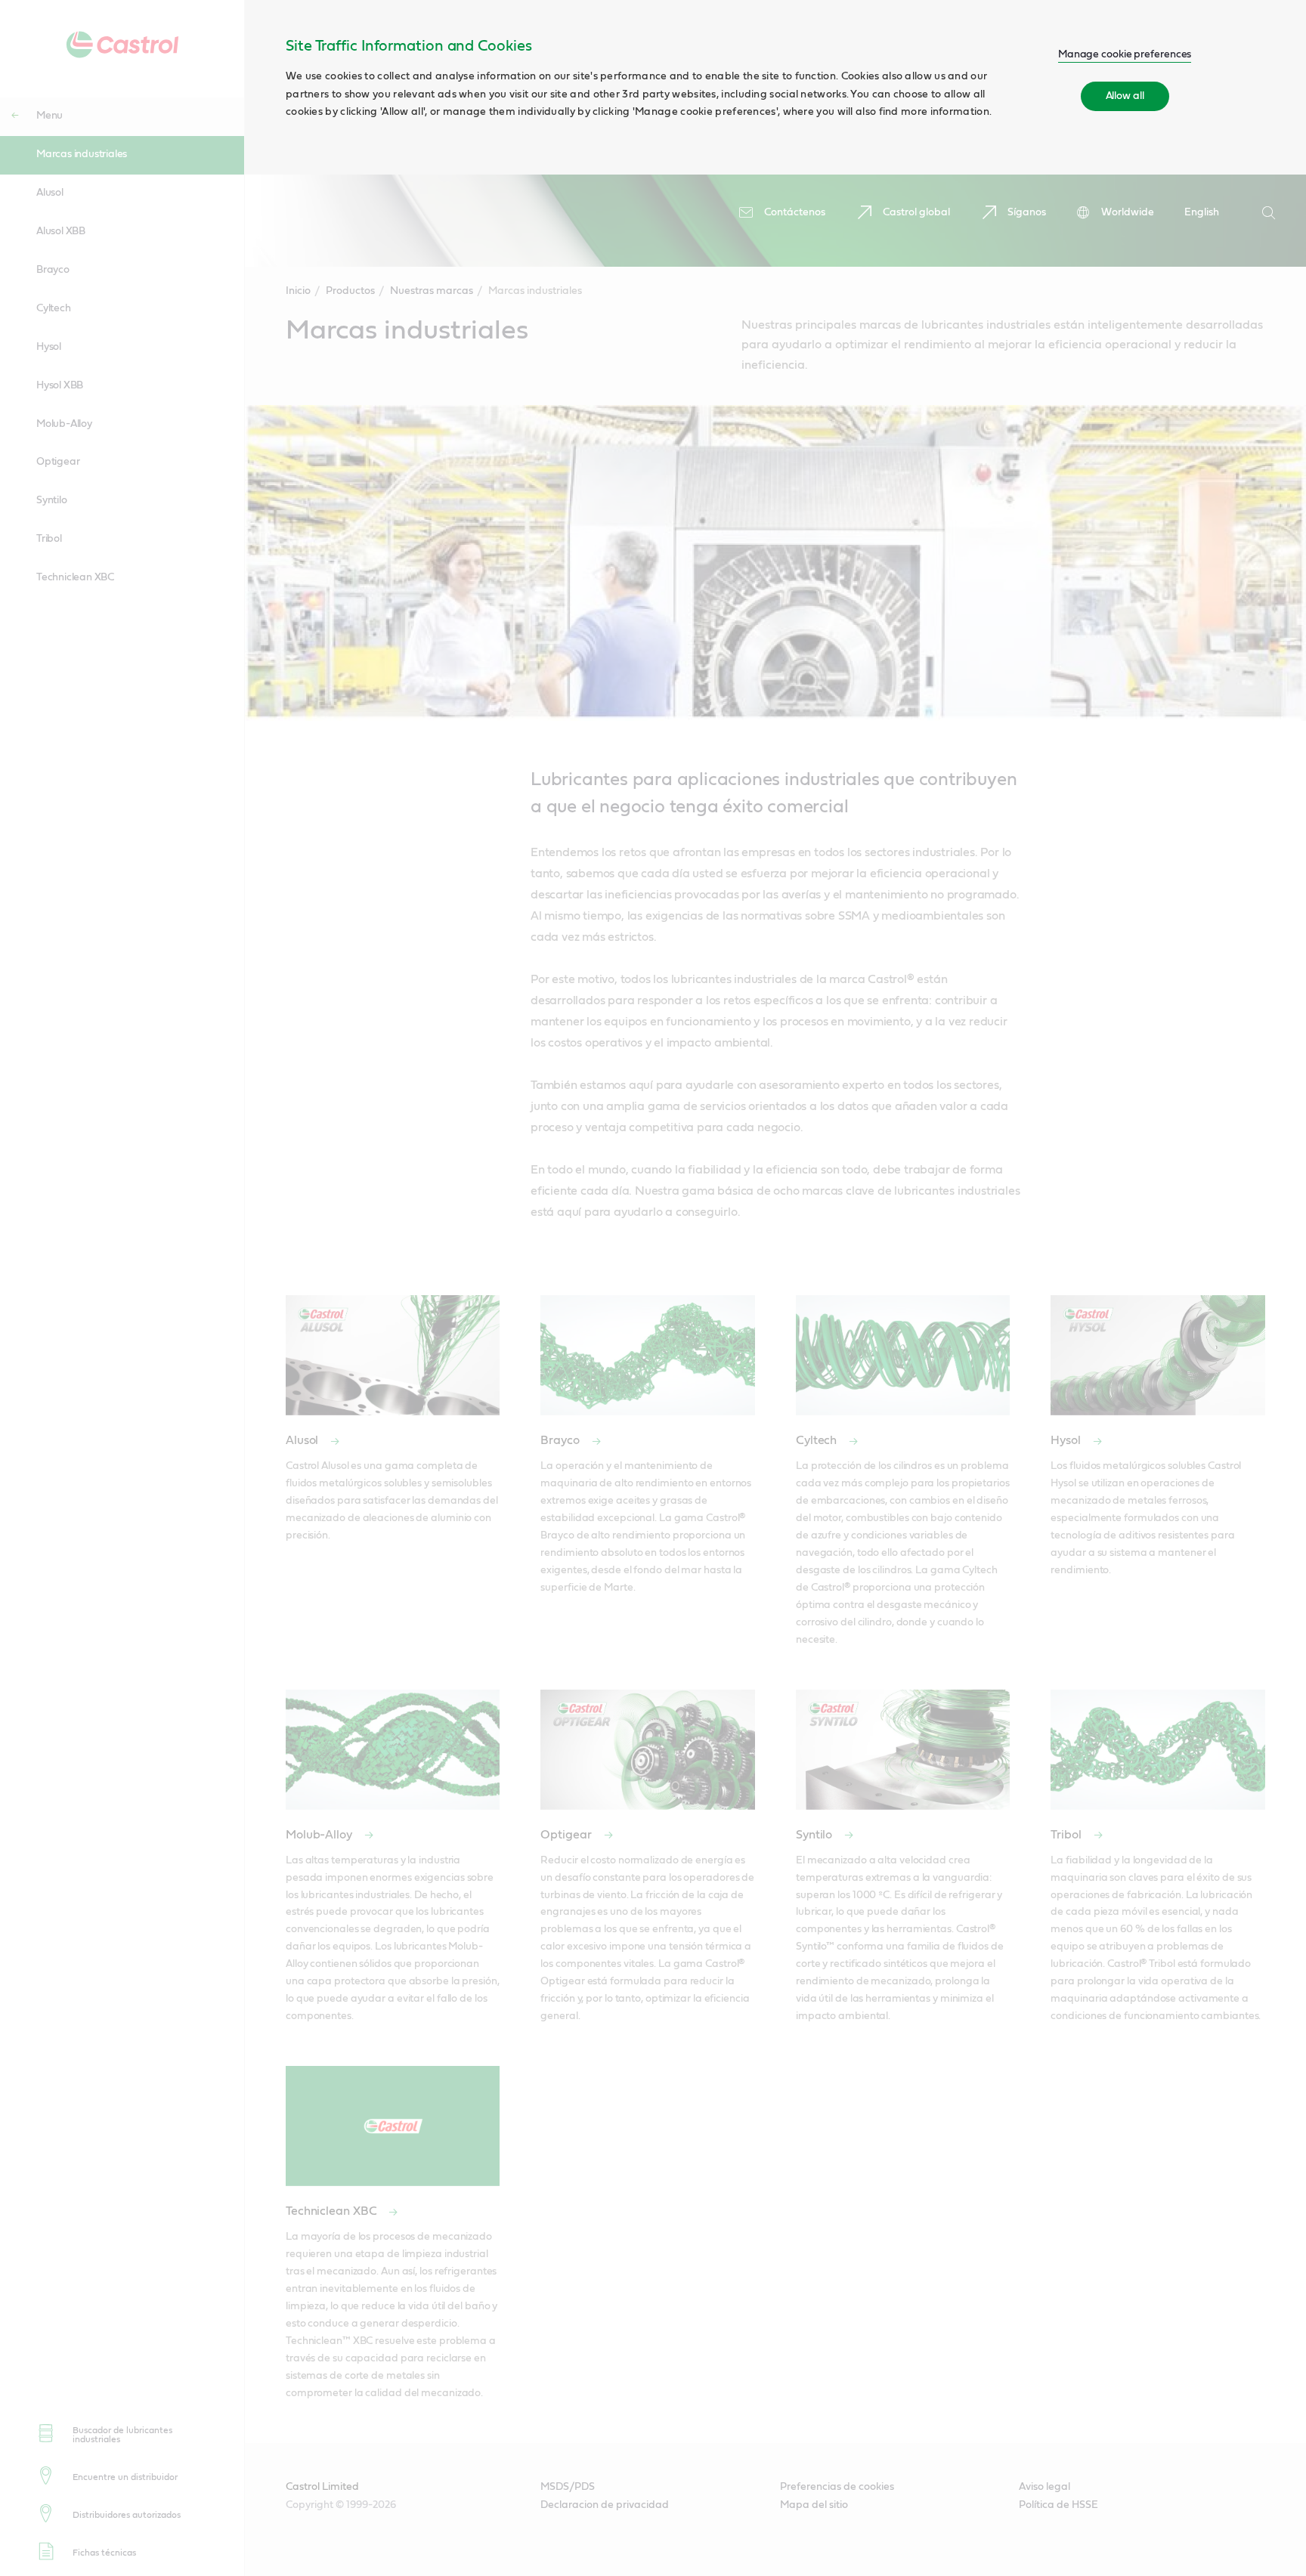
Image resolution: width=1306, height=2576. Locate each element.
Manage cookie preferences (1125, 54)
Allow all (1125, 96)
